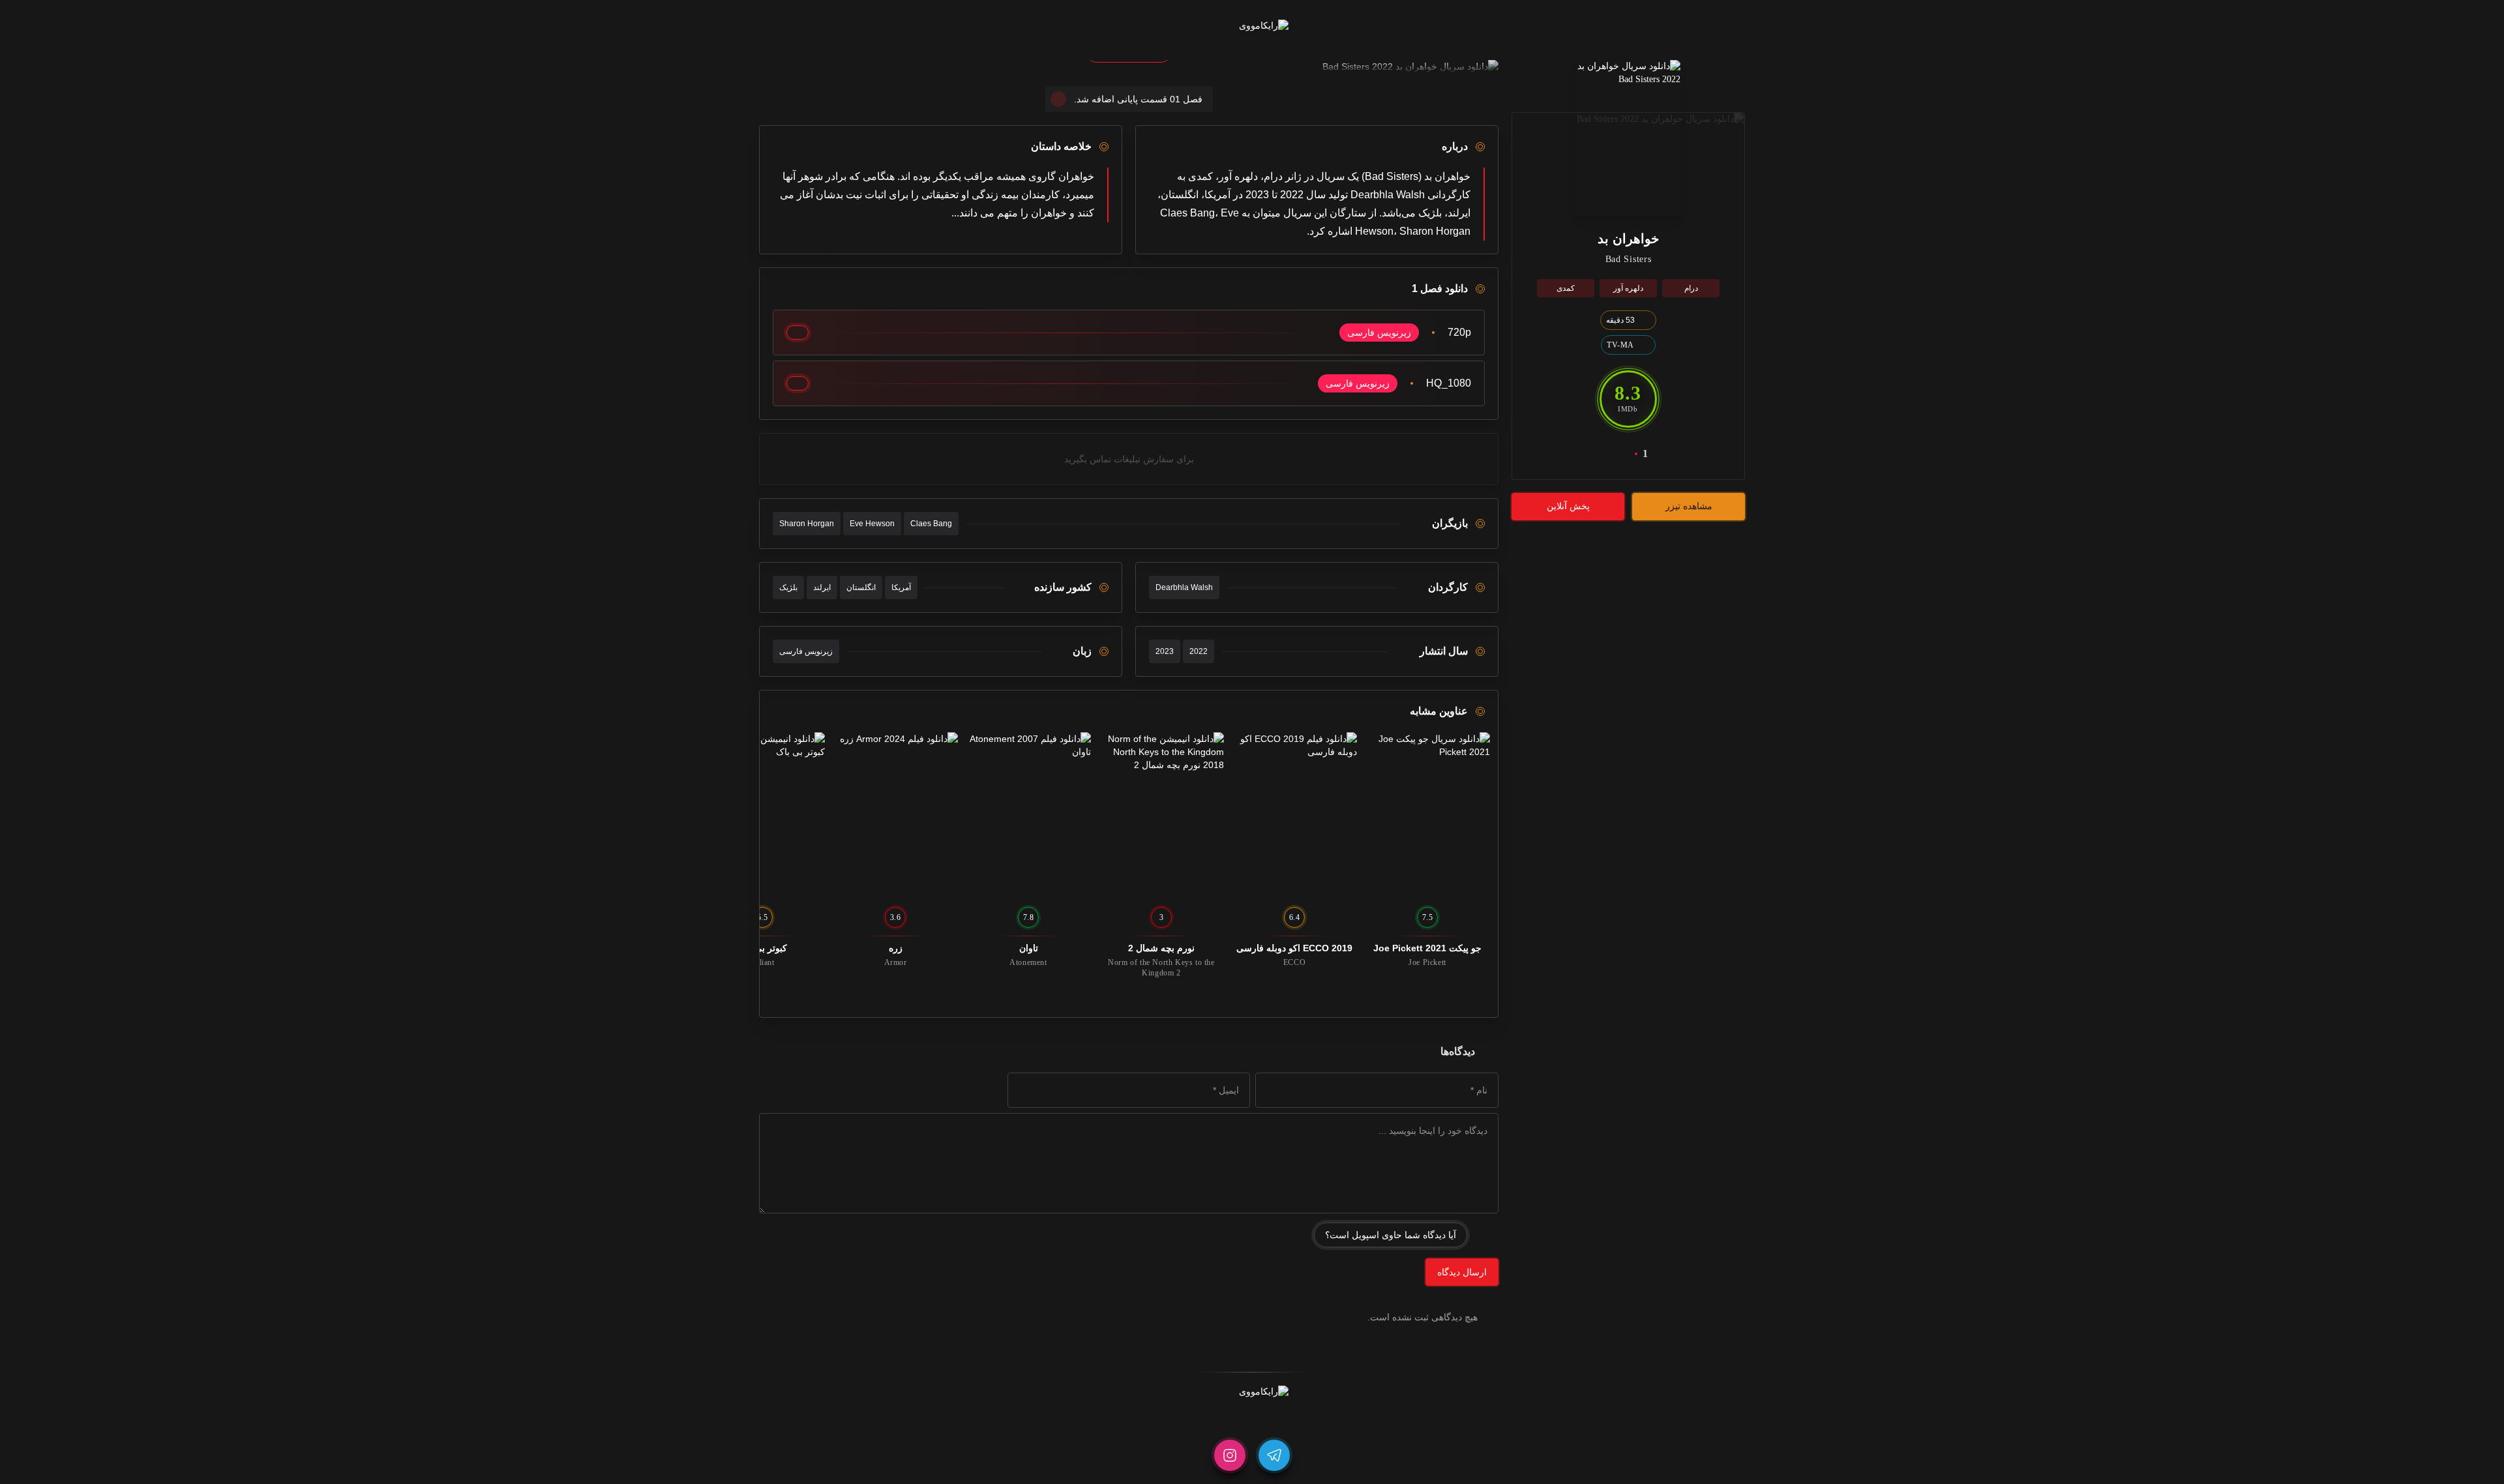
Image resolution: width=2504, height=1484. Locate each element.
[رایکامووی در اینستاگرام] (1230, 1455)
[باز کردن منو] (1337, 26)
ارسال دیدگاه (1462, 1272)
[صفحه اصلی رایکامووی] (1252, 26)
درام (1691, 288)
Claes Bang (931, 524)
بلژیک (788, 587)
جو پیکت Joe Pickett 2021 (1427, 948)
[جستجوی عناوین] (1167, 26)
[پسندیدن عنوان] (1619, 454)
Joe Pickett (1427, 962)
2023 (1165, 651)
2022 (1199, 651)
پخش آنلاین (1568, 506)
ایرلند (822, 587)
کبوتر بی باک (763, 948)
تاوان (1029, 948)
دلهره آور (1628, 288)
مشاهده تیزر (1689, 506)
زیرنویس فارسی (806, 651)
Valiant (762, 962)
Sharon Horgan (807, 524)
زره (896, 948)
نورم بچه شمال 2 (1161, 948)
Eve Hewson (872, 524)
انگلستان (861, 587)
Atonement (1028, 962)
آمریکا (901, 587)
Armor (896, 962)
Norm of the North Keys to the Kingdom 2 (1161, 968)
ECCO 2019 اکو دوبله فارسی (1294, 948)
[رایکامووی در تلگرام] (1274, 1455)
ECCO (1294, 962)
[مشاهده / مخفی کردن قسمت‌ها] (797, 333)
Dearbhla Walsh (1184, 587)
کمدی (1566, 288)
